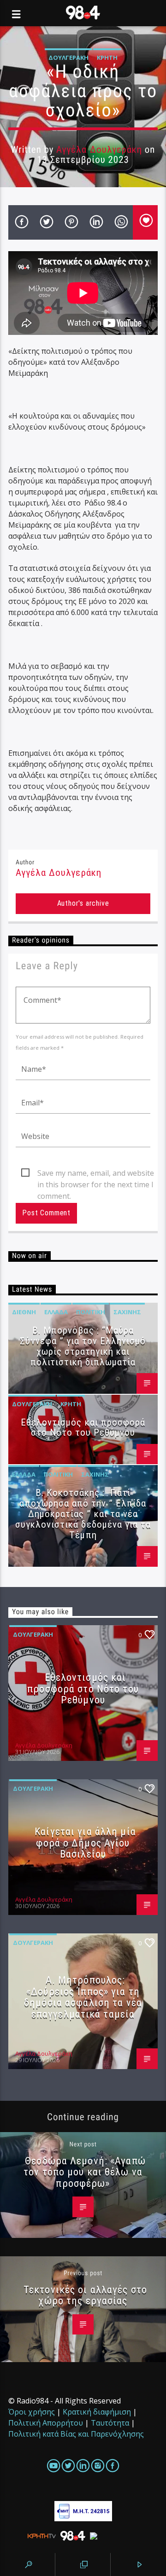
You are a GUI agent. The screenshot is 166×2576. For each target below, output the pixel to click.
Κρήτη (107, 57)
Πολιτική (91, 1312)
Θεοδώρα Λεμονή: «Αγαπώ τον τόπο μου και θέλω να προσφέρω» (85, 2172)
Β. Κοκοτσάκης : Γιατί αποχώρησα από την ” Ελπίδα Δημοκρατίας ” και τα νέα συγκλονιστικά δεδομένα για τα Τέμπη (83, 1514)
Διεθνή (24, 1312)
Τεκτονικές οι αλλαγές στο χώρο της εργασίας (85, 2295)
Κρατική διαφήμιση (97, 2412)
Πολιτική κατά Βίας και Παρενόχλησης (76, 2434)
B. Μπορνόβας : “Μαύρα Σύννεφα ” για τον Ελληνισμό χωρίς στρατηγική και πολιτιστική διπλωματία (83, 1346)
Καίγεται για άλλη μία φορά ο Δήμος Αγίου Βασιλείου (85, 1843)
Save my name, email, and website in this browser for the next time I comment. (96, 1173)
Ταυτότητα (110, 2423)
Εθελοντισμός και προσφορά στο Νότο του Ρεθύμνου (83, 1428)
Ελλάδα (56, 1312)
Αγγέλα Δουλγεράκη (99, 149)
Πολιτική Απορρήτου (46, 2423)
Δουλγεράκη (68, 57)
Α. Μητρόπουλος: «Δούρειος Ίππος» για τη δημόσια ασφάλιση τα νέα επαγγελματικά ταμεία (83, 1997)
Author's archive (83, 903)
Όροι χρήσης (32, 2412)
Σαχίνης (127, 1312)
